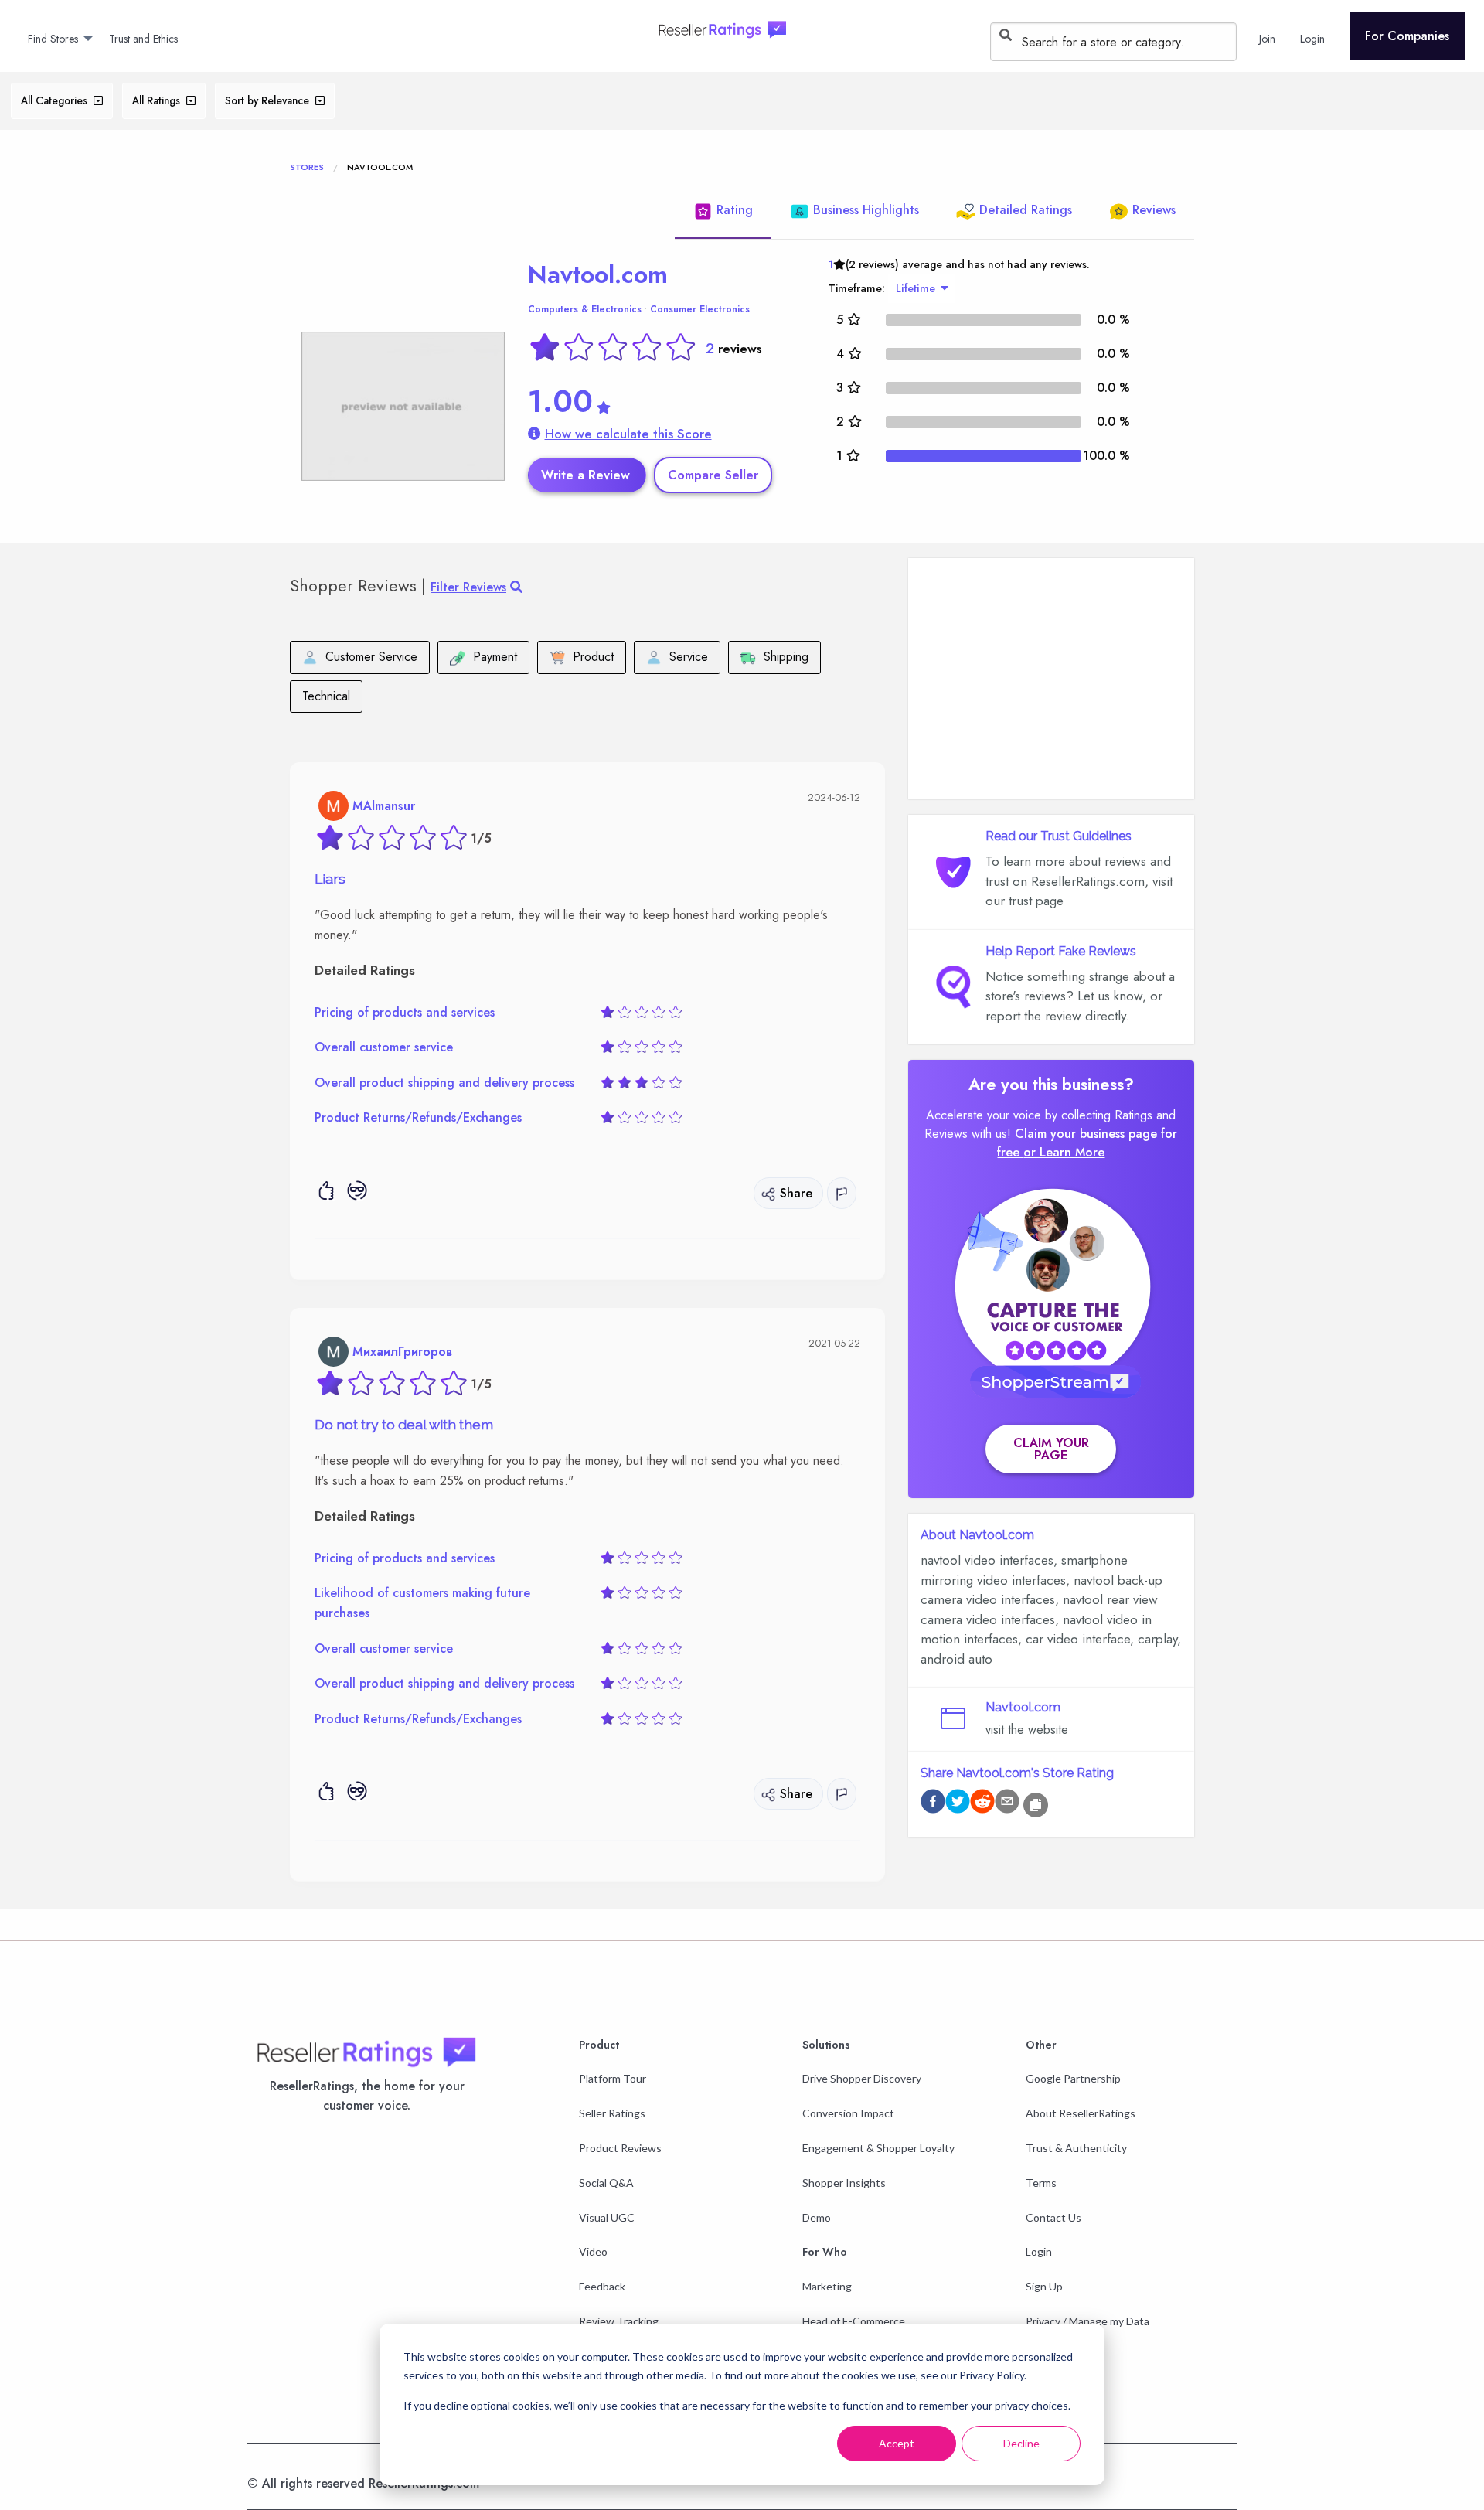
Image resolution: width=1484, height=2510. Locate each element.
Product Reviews (620, 2148)
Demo (817, 2217)
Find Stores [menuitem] (53, 39)
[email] (1007, 1804)
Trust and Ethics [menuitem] (143, 39)
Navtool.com (598, 274)
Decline (1021, 2443)
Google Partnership (1073, 2078)
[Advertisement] (1051, 679)
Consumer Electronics (700, 309)
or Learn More (1064, 1152)
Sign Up (1044, 2286)
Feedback (602, 2286)
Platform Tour (613, 2078)
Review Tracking (619, 2321)
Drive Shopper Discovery (862, 2078)
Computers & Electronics (585, 309)
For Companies (1407, 36)
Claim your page (1051, 1449)
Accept (897, 2443)
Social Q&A (606, 2183)
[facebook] (933, 1804)
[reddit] (982, 1804)
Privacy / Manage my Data (1087, 2321)
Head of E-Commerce (854, 2321)
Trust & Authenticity (1076, 2148)
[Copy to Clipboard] (1036, 1805)
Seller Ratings (612, 2113)
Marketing (827, 2286)
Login (1039, 2251)
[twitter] (958, 1804)
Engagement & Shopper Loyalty (878, 2148)
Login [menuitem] (1312, 39)
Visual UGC (607, 2217)
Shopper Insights (844, 2183)
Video (593, 2251)
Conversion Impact (848, 2113)
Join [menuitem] (1267, 39)
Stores (307, 167)
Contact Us (1053, 2217)
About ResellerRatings (1081, 2113)
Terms (1041, 2183)
